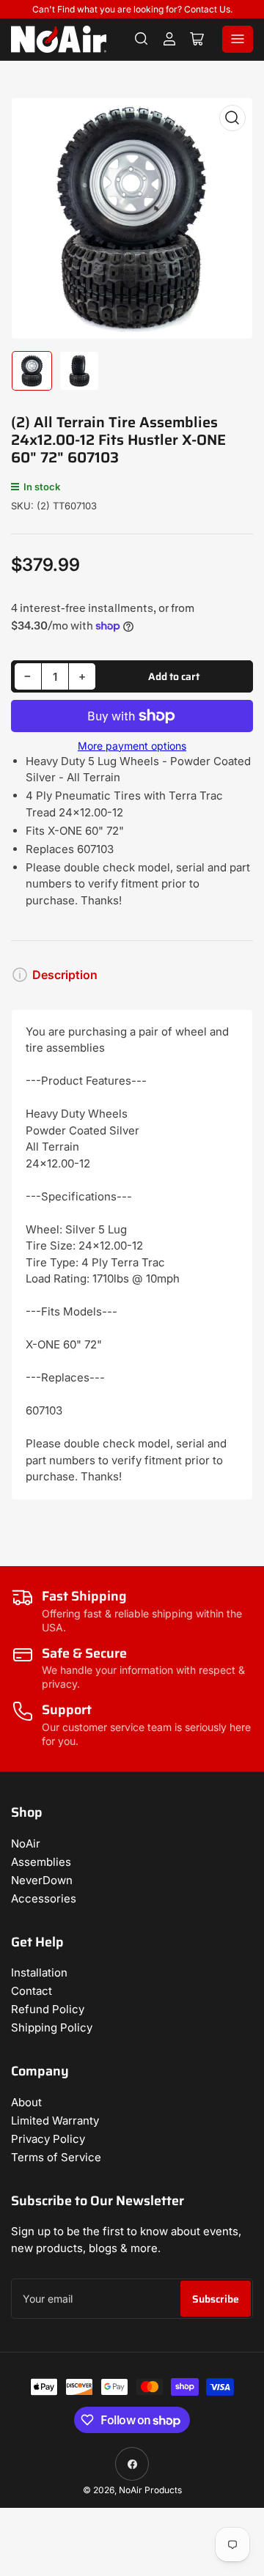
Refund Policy (48, 2009)
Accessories (44, 1898)
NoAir (26, 1844)
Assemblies (41, 1862)
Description (65, 975)
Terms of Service (56, 2157)
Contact (32, 1991)
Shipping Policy (52, 2027)
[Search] (142, 39)
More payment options (132, 746)
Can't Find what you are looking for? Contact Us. (132, 9)
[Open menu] (238, 39)
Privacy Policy (48, 2139)
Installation (39, 1972)
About (26, 2102)
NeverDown (42, 1880)
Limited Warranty (55, 2121)
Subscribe (216, 2299)
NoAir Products (150, 2490)
